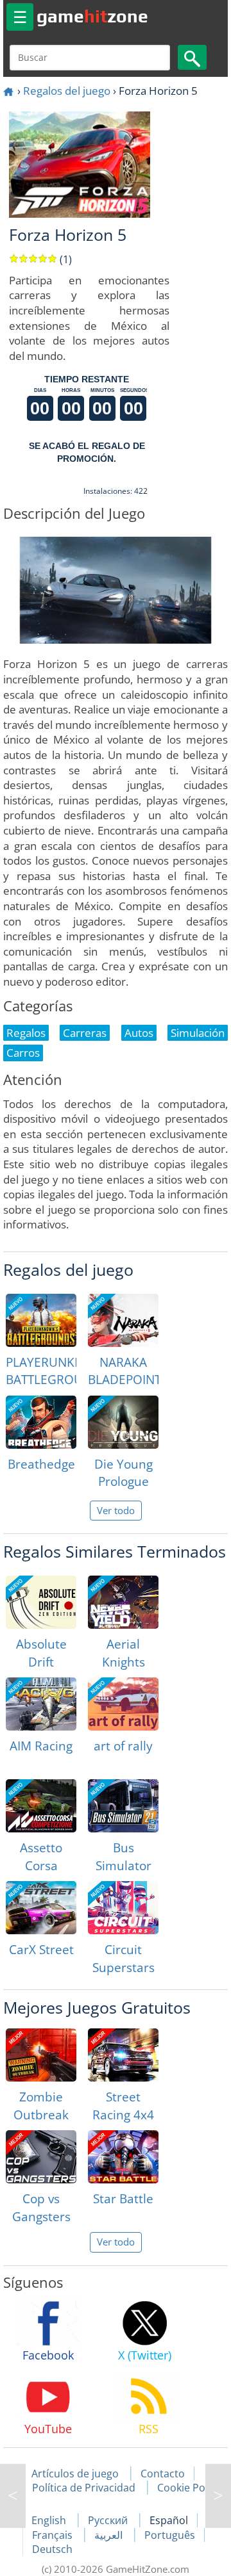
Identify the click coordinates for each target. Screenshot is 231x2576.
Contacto (163, 2474)
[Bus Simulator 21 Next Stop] (123, 1806)
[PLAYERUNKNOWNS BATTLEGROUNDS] (41, 1320)
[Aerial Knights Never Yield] (123, 1602)
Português (170, 2535)
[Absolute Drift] (41, 1602)
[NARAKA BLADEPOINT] (123, 1320)
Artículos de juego (75, 2474)
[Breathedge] (41, 1422)
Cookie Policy (189, 2488)
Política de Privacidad (84, 2488)
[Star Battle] (123, 2157)
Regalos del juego (67, 91)
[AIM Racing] (41, 1704)
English (50, 2520)
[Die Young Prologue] (123, 1422)
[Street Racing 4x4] (123, 2055)
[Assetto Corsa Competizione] (41, 1806)
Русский (109, 2520)
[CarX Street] (41, 1908)
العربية (110, 2535)
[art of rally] (123, 1704)
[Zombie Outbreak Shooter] (41, 2055)
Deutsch (52, 2549)
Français (54, 2535)
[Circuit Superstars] (123, 1908)
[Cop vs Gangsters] (41, 2157)
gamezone (92, 16)
